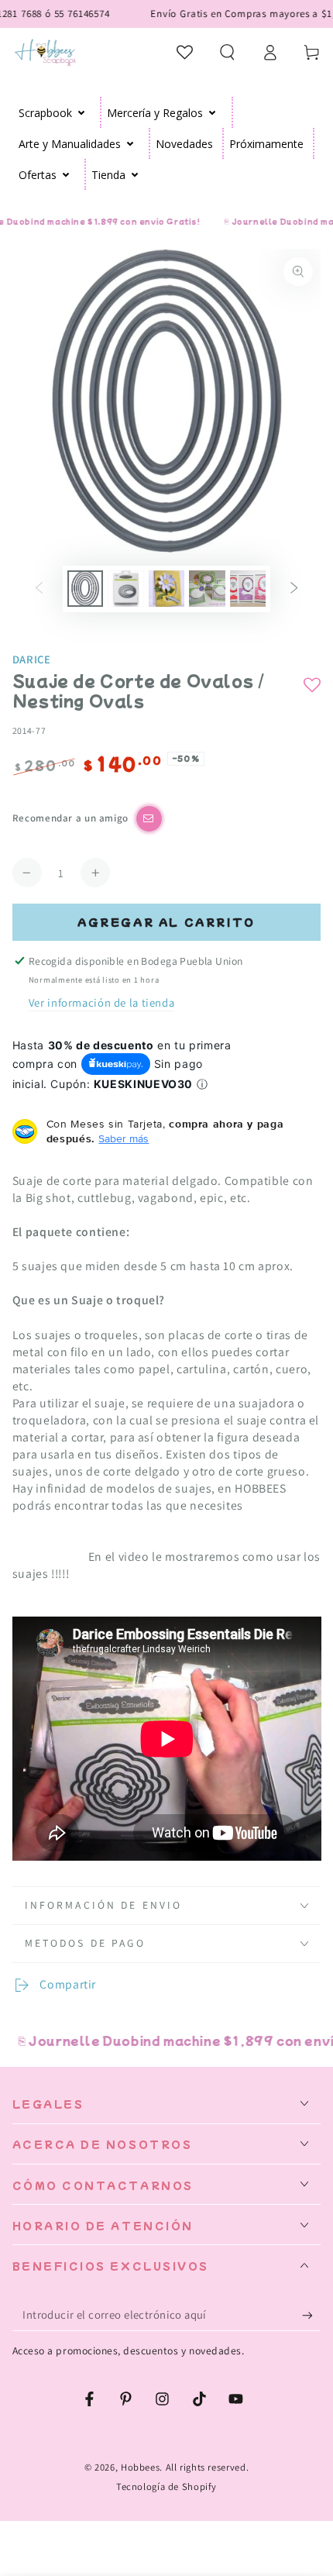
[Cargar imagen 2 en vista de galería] (125, 589)
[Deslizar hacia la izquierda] (39, 589)
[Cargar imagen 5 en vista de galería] (248, 589)
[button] (227, 52)
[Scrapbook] (82, 112)
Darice (32, 659)
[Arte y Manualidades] (130, 143)
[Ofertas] (66, 174)
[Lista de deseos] (185, 52)
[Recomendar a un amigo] (149, 819)
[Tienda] (135, 174)
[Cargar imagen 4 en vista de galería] (207, 589)
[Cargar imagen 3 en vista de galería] (166, 589)
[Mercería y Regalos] (213, 112)
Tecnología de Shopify (166, 2486)
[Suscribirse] (311, 2315)
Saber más (124, 1138)
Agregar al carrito (166, 922)
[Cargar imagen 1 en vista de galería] (85, 589)
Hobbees (140, 2467)
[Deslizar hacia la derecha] (294, 589)
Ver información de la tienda (102, 1002)
